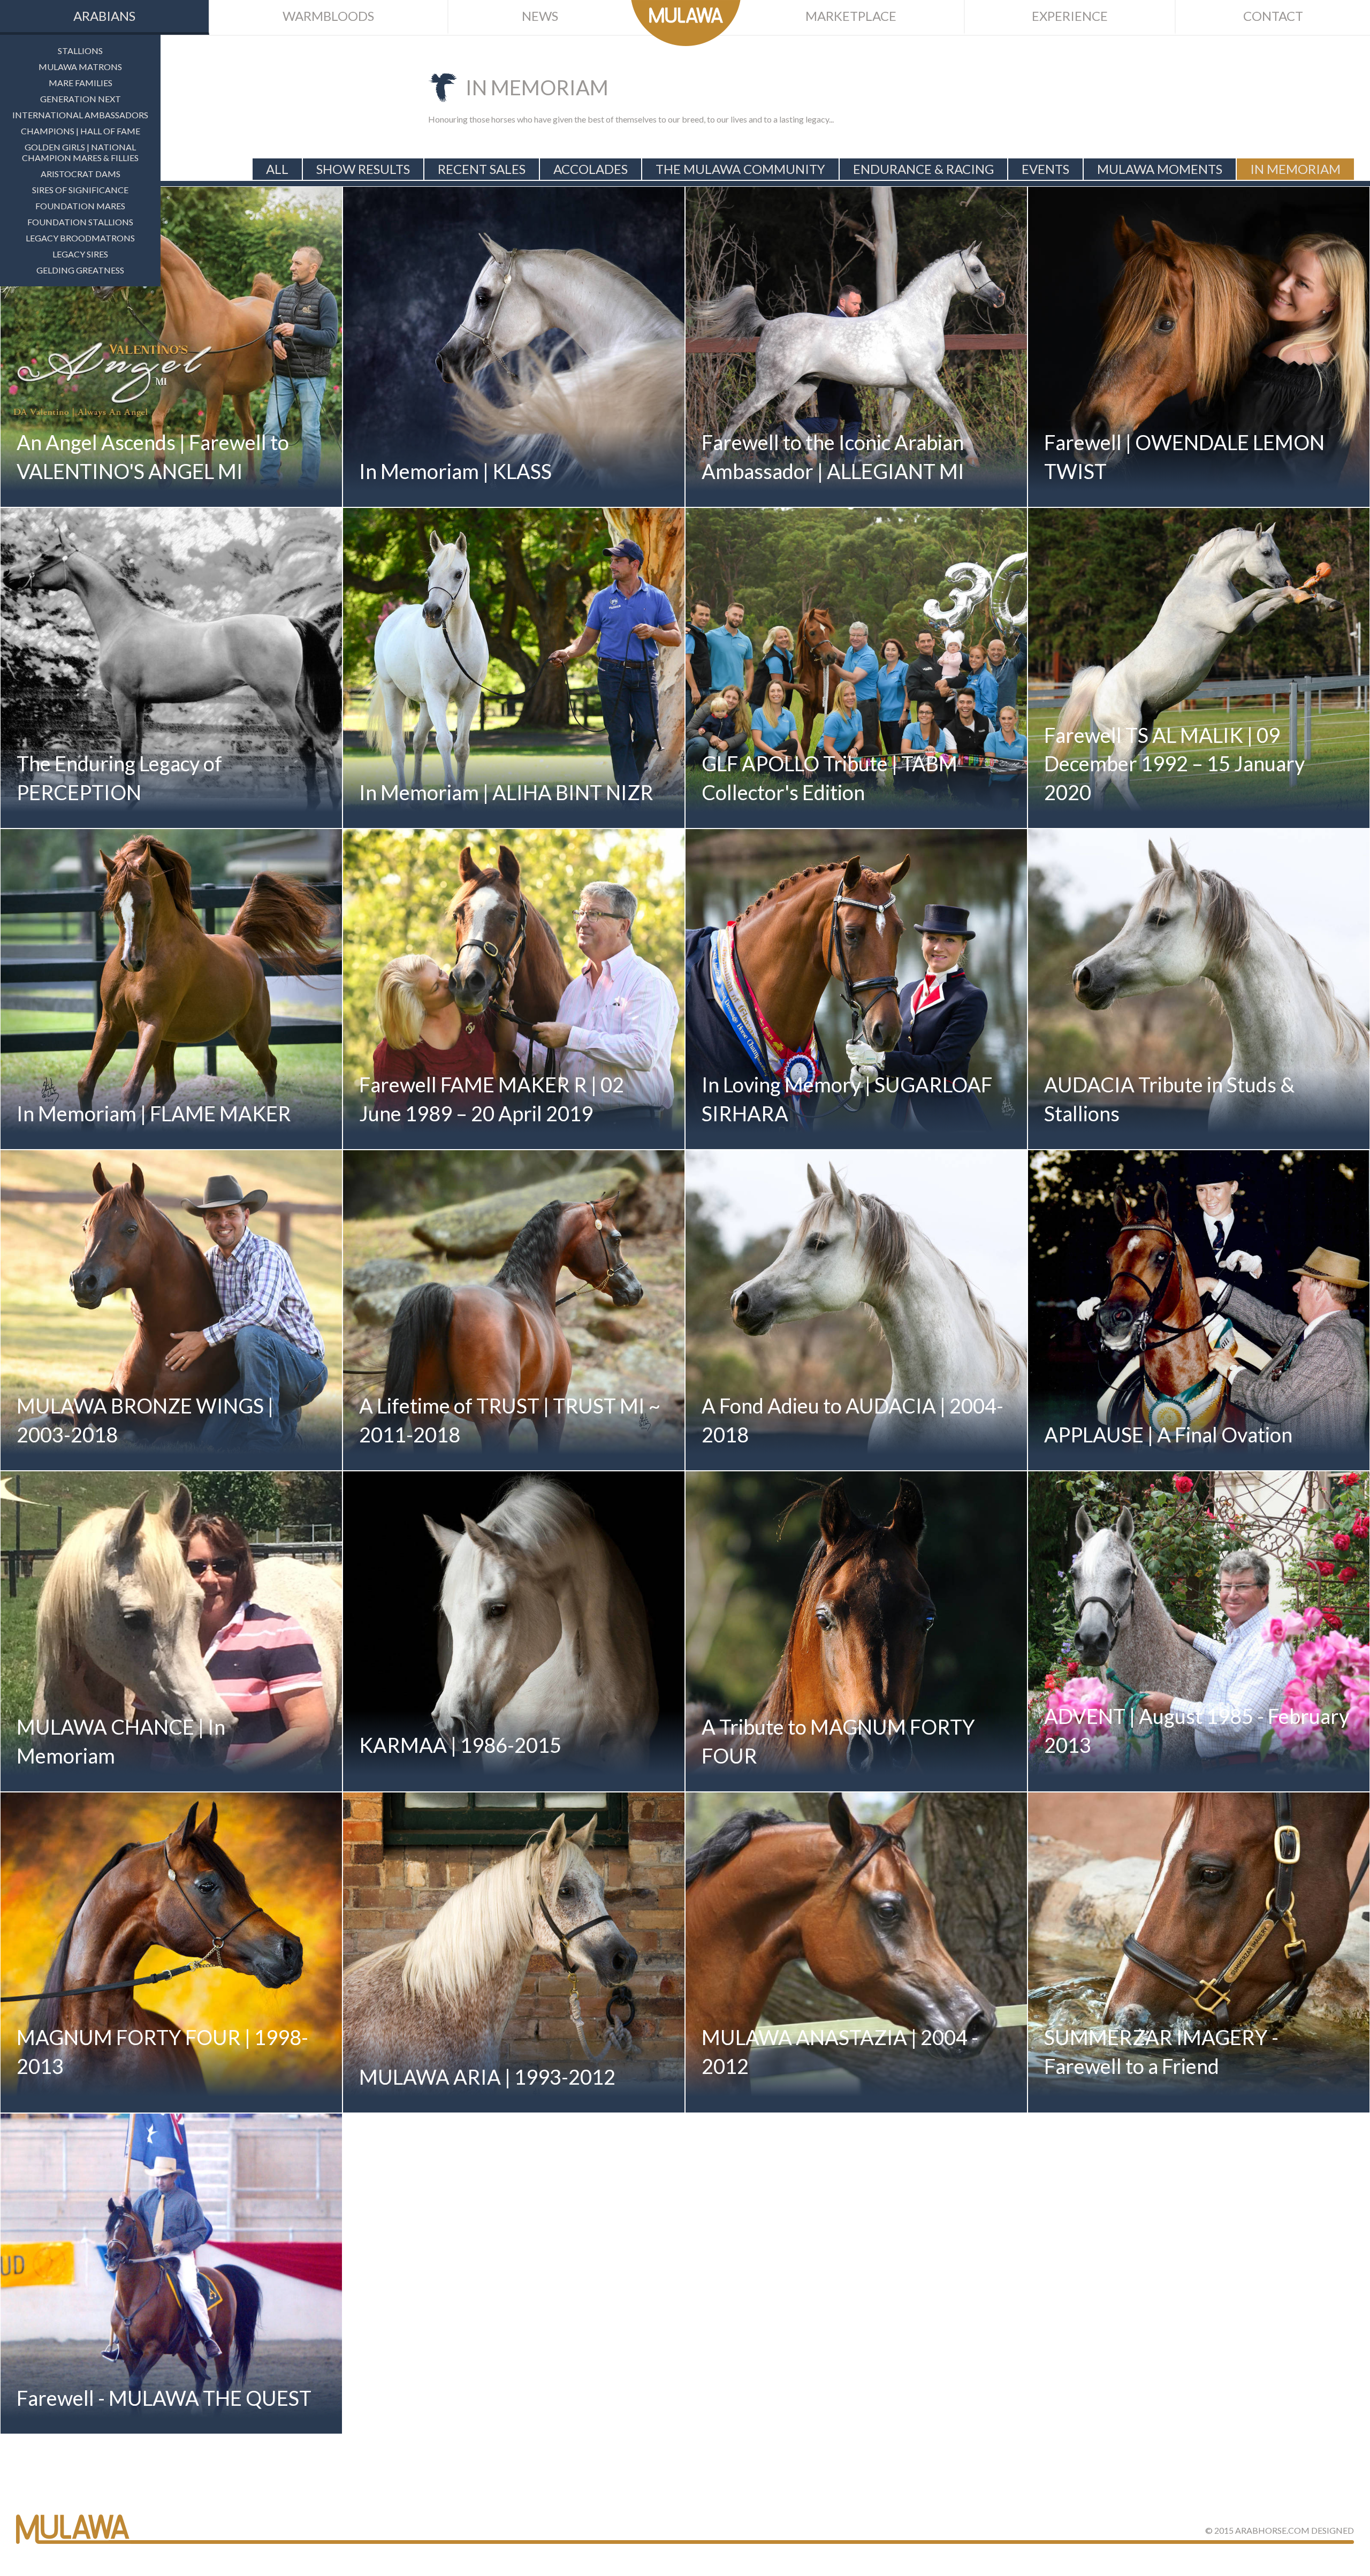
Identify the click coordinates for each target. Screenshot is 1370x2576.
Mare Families (81, 83)
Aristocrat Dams (81, 174)
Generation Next (81, 99)
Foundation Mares (80, 206)
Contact (1273, 16)
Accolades (591, 169)
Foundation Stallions (80, 222)
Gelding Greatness (80, 270)
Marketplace (851, 16)
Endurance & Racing (923, 169)
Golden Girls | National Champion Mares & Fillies (80, 152)
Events (1045, 169)
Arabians (104, 16)
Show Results (363, 169)
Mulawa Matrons (80, 67)
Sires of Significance (80, 190)
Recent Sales (482, 169)
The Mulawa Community (740, 169)
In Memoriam (1295, 169)
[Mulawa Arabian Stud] (686, 23)
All (277, 169)
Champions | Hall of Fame (81, 131)
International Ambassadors (80, 115)
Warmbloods (328, 16)
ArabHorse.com (1272, 2530)
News (540, 16)
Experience (1070, 16)
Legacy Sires (80, 254)
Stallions (80, 51)
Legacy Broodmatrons (80, 238)
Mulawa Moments (1160, 169)
